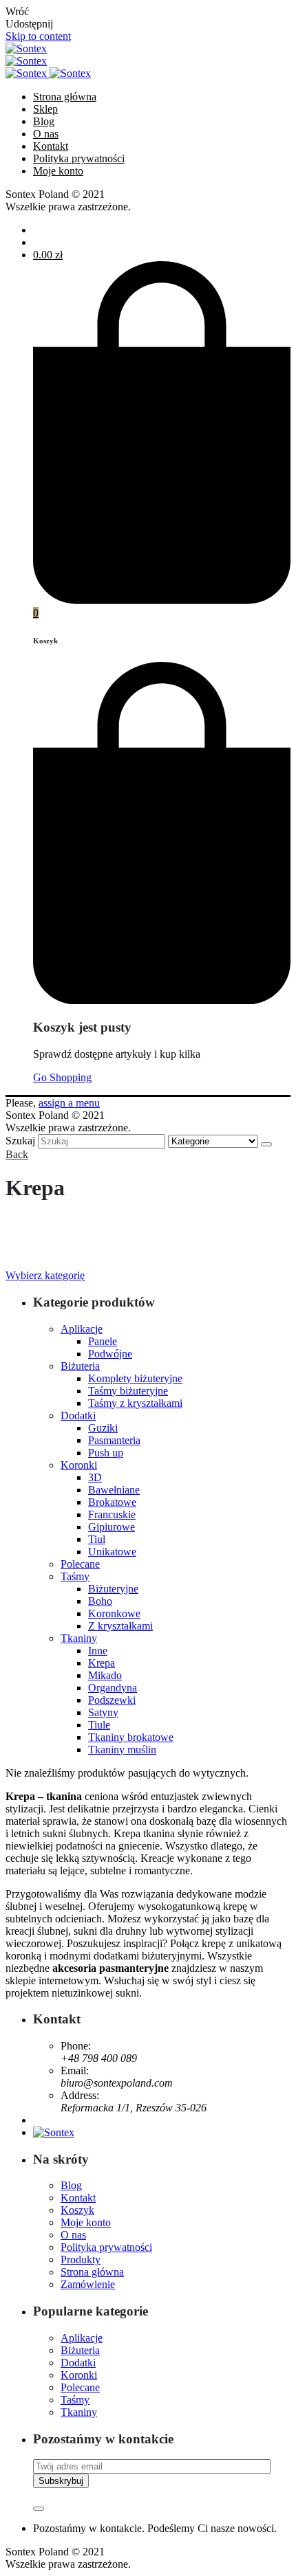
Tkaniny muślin (122, 1750)
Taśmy (75, 1576)
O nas (73, 2235)
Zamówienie (88, 2284)
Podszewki (112, 1700)
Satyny (103, 1712)
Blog (71, 2185)
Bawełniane (114, 1490)
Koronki (79, 1465)
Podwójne (110, 1354)
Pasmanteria (114, 1440)
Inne (98, 1651)
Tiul (97, 1539)
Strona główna (92, 2272)
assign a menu (69, 1103)
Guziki (103, 1428)
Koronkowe (114, 1613)
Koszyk (77, 2210)
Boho (100, 1601)
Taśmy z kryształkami (135, 1403)
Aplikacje (82, 1329)
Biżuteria (80, 1366)
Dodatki (78, 1415)
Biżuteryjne (113, 1589)
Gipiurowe (112, 1527)
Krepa (102, 1663)
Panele (103, 1341)
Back (17, 1154)
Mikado (105, 1675)
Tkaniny (79, 1638)
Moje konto (86, 2222)
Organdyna (113, 1688)
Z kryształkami (120, 1626)
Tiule (99, 1725)
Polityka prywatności (106, 2247)
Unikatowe (112, 1552)
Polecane (80, 1564)
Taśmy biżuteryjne (128, 1391)
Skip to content (38, 36)
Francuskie (112, 1514)
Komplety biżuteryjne (135, 1378)
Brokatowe (112, 1502)
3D (95, 1477)
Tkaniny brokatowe (131, 1737)
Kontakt (78, 2198)
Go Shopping (62, 1077)
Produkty (81, 2259)
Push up (106, 1453)
